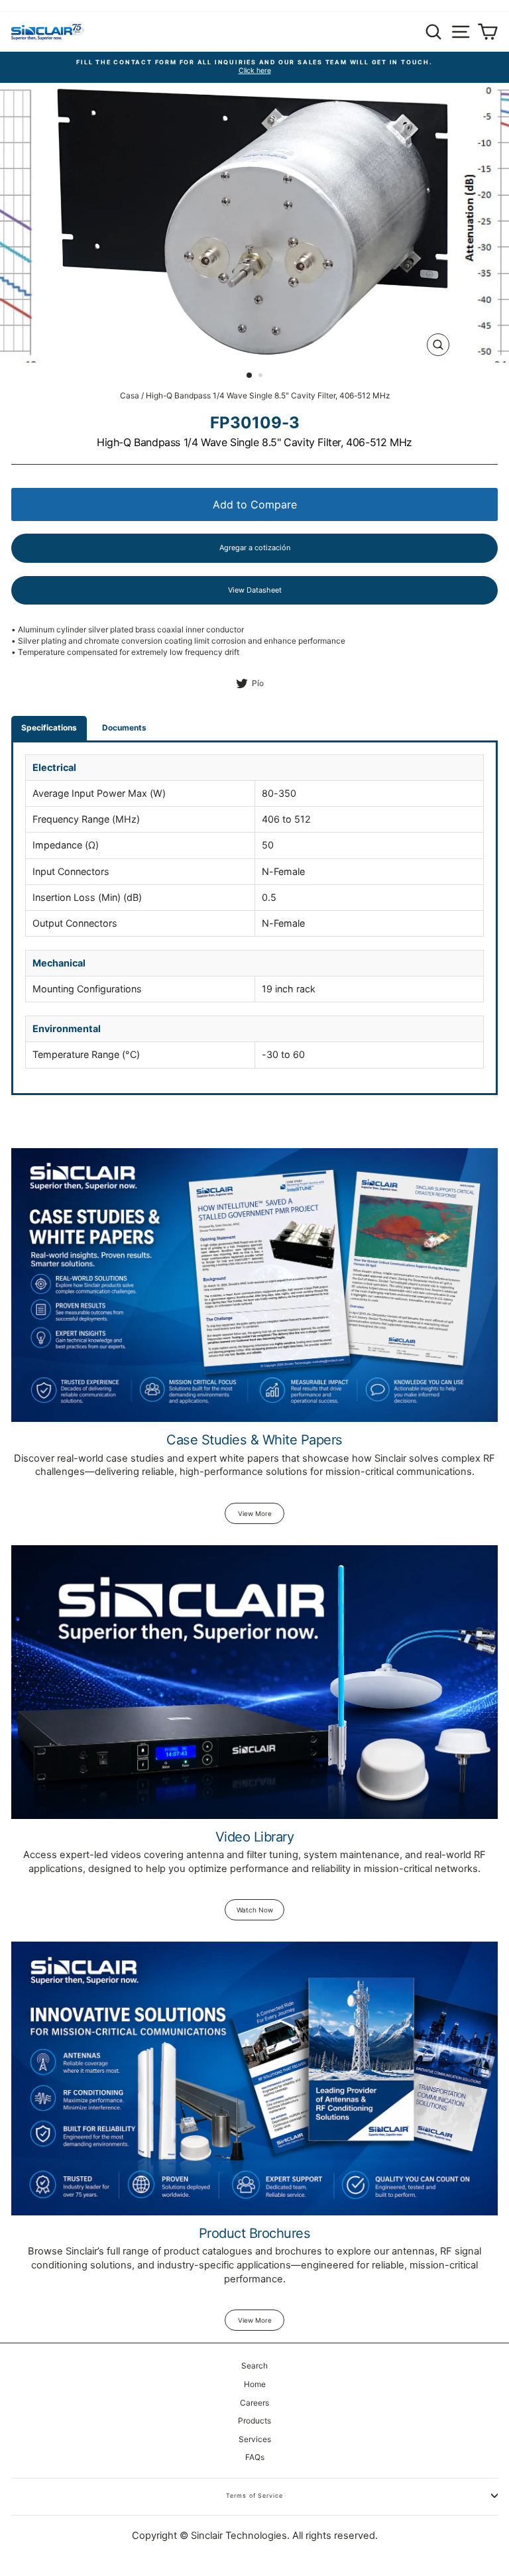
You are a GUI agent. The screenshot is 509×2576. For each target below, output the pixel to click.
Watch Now (255, 1910)
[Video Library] (254, 1682)
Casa (130, 395)
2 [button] (262, 377)
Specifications (49, 728)
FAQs (255, 2457)
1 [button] (250, 376)
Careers (254, 2403)
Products (254, 2421)
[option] (254, 67)
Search (254, 2366)
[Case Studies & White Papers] (254, 1285)
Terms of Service (254, 2495)
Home (255, 2384)
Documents (124, 728)
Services (255, 2439)
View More (255, 1513)
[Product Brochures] (254, 2078)
